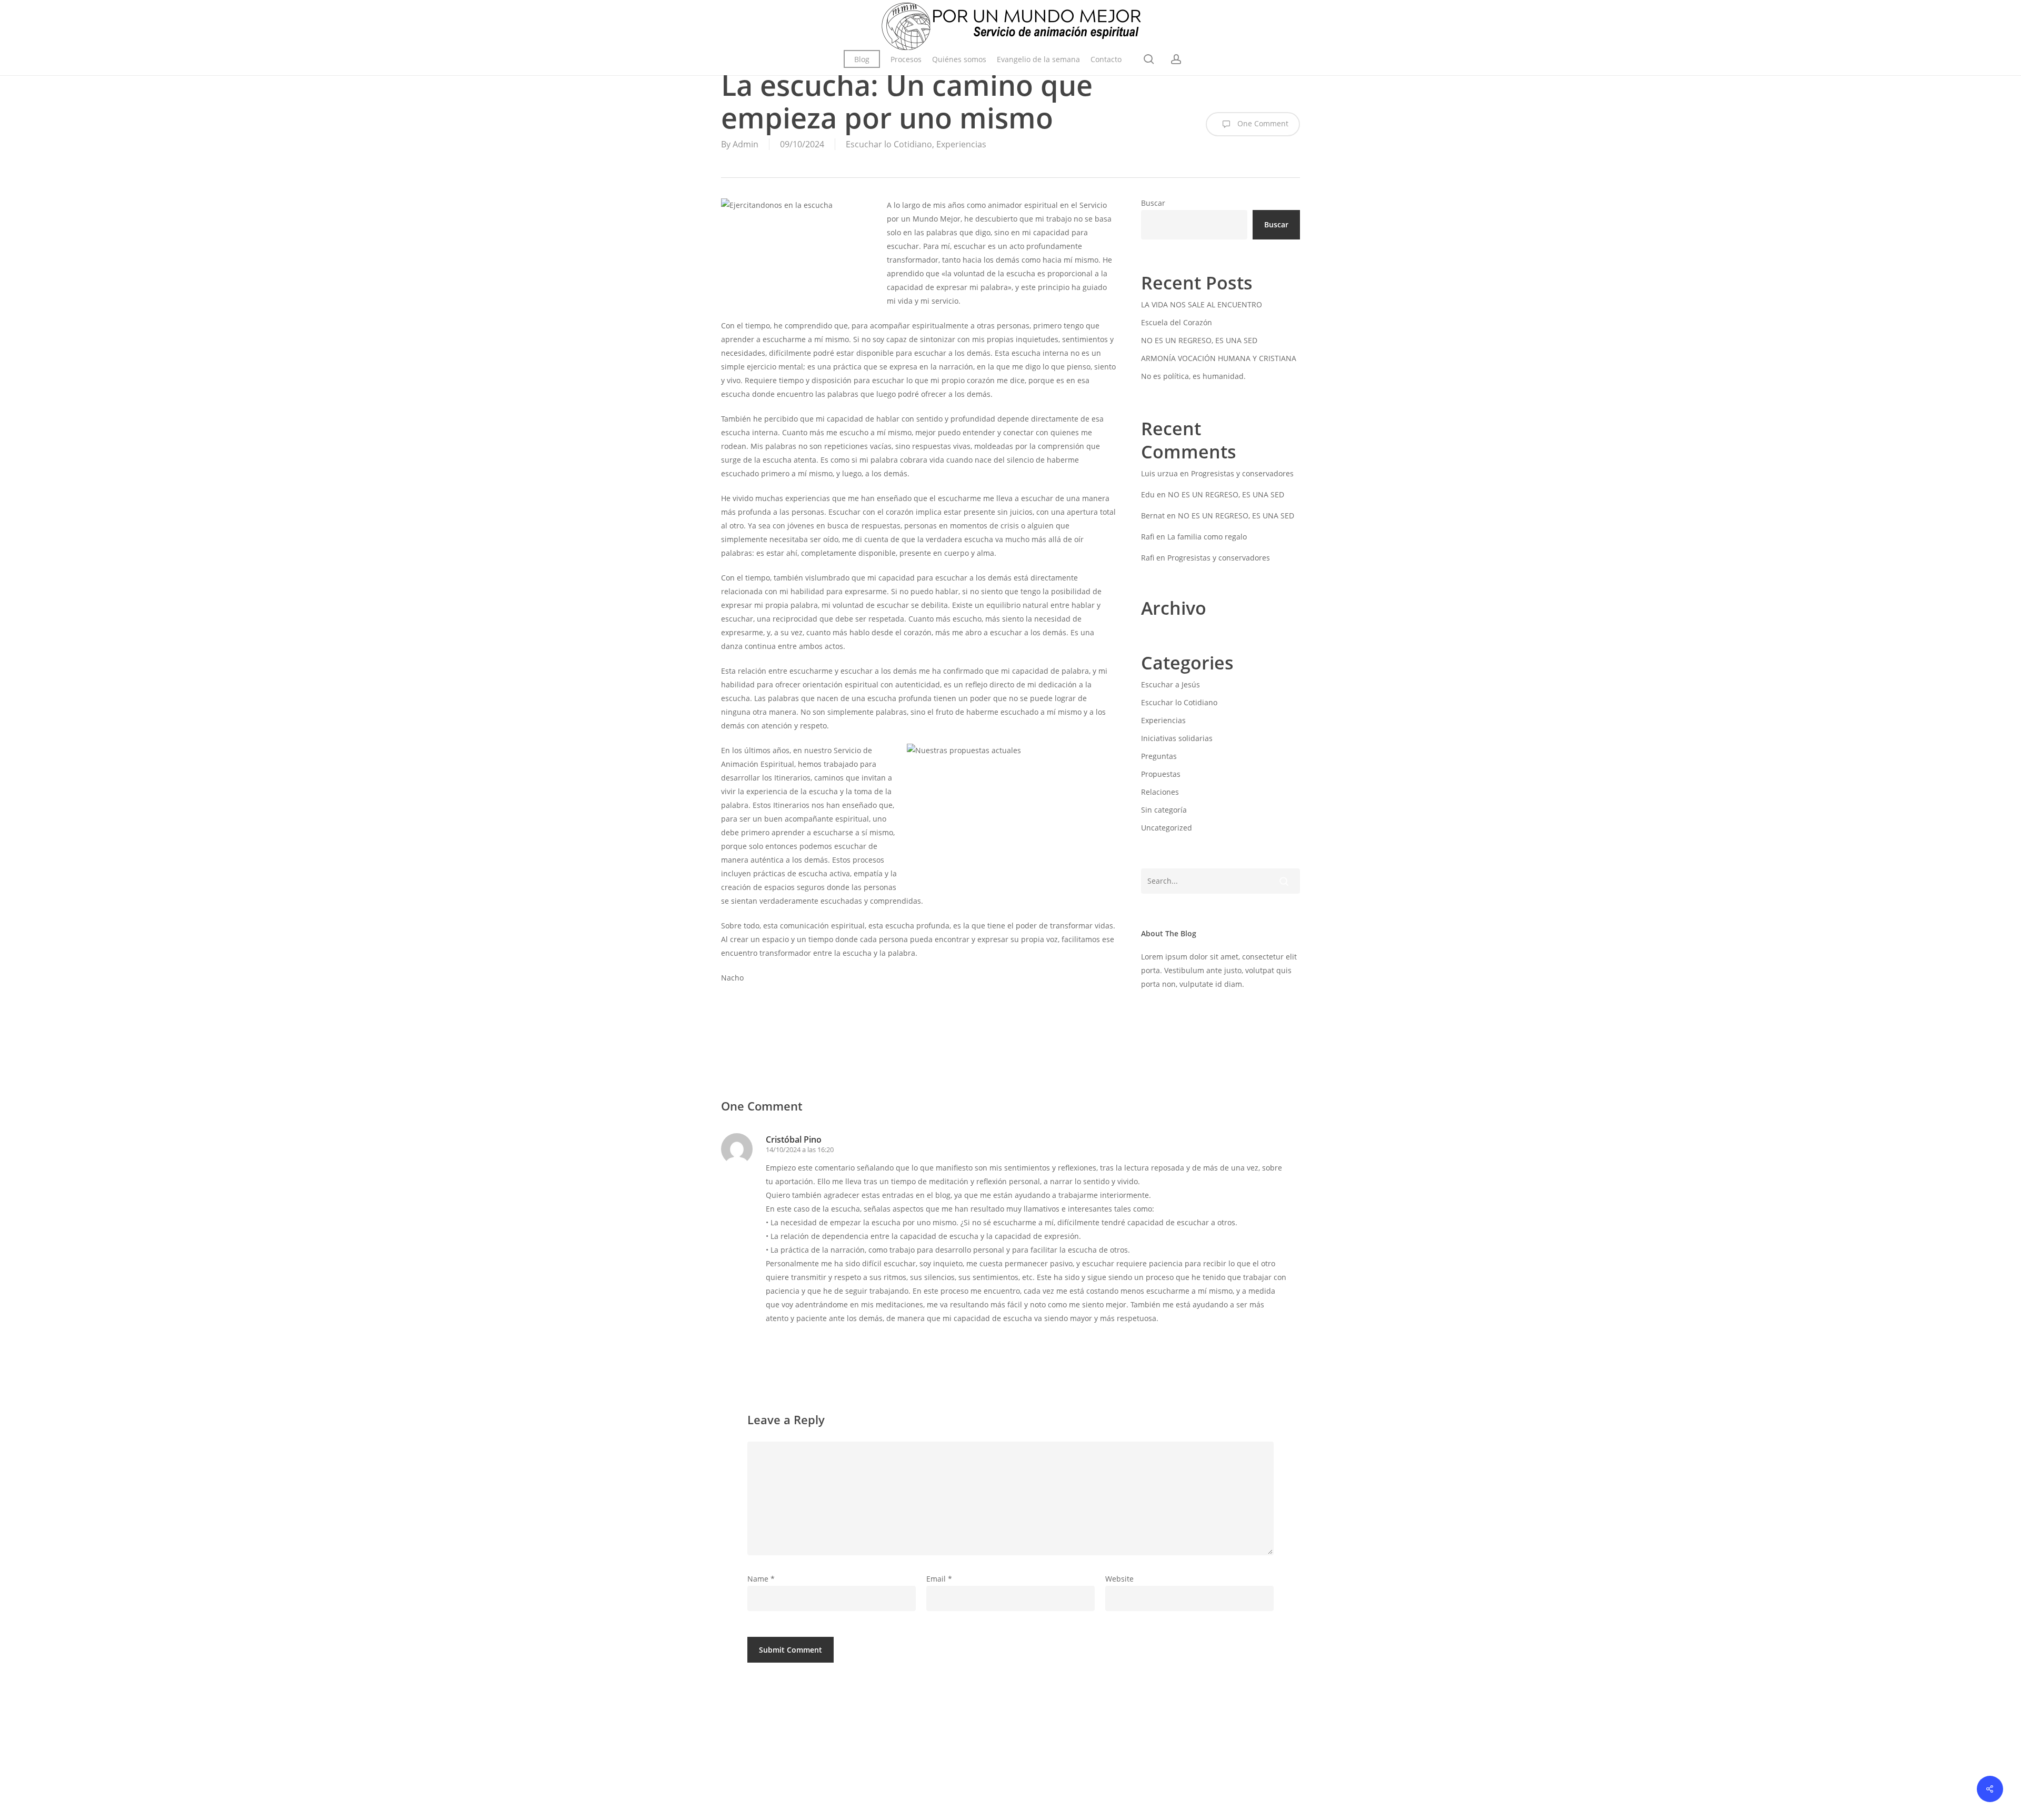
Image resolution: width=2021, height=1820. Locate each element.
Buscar (1153, 203)
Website (1119, 1579)
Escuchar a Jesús (1170, 684)
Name (761, 1579)
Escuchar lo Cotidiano (889, 144)
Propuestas (1161, 774)
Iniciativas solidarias (1177, 738)
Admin (746, 144)
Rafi (1148, 537)
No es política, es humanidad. (1193, 376)
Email (939, 1579)
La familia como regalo (1207, 537)
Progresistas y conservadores (1242, 473)
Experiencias (961, 144)
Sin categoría (1164, 810)
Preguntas (1159, 756)
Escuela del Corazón (1177, 322)
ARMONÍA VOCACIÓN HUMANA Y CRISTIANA (1219, 358)
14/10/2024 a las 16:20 (800, 1149)
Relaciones (1160, 792)
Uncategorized (1167, 828)
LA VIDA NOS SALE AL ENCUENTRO (1202, 304)
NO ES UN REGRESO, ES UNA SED (1199, 340)
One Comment (1262, 123)
